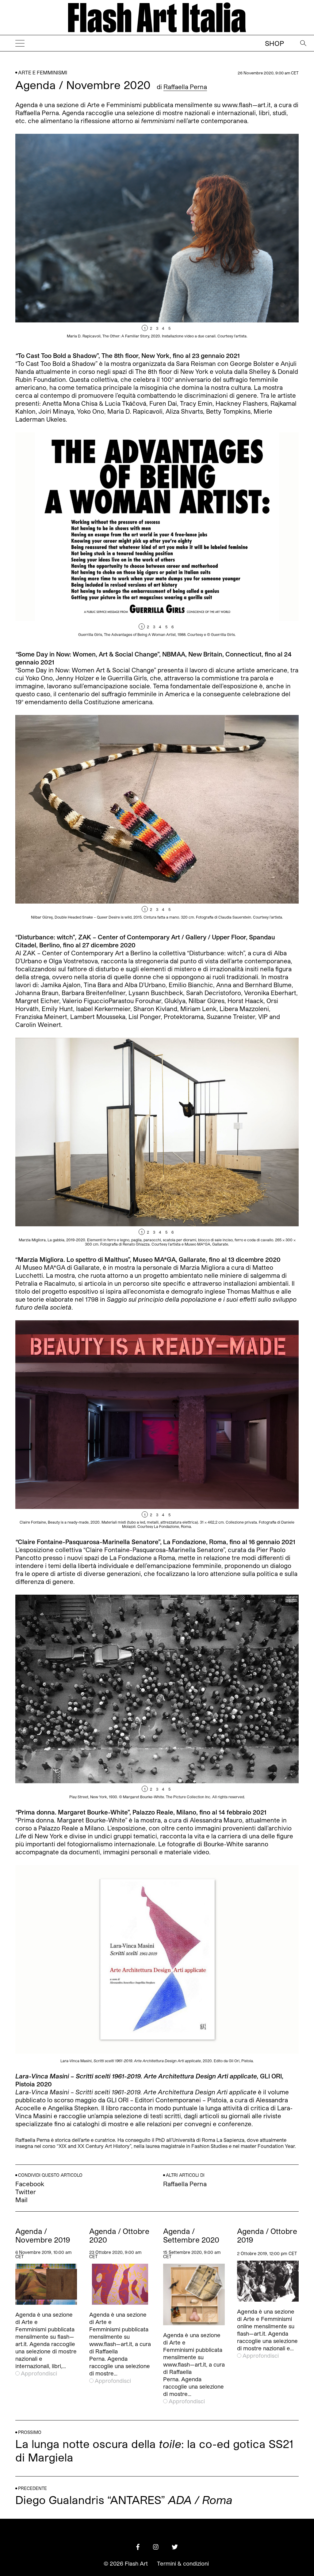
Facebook (30, 2184)
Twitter (26, 2192)
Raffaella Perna (185, 87)
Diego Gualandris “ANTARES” (124, 2500)
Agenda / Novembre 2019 (43, 2236)
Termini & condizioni (183, 2563)
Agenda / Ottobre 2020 (119, 2236)
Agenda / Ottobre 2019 (267, 2236)
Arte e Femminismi (43, 72)
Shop (274, 43)
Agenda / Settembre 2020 (191, 2236)
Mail (21, 2200)
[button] (228, 238)
